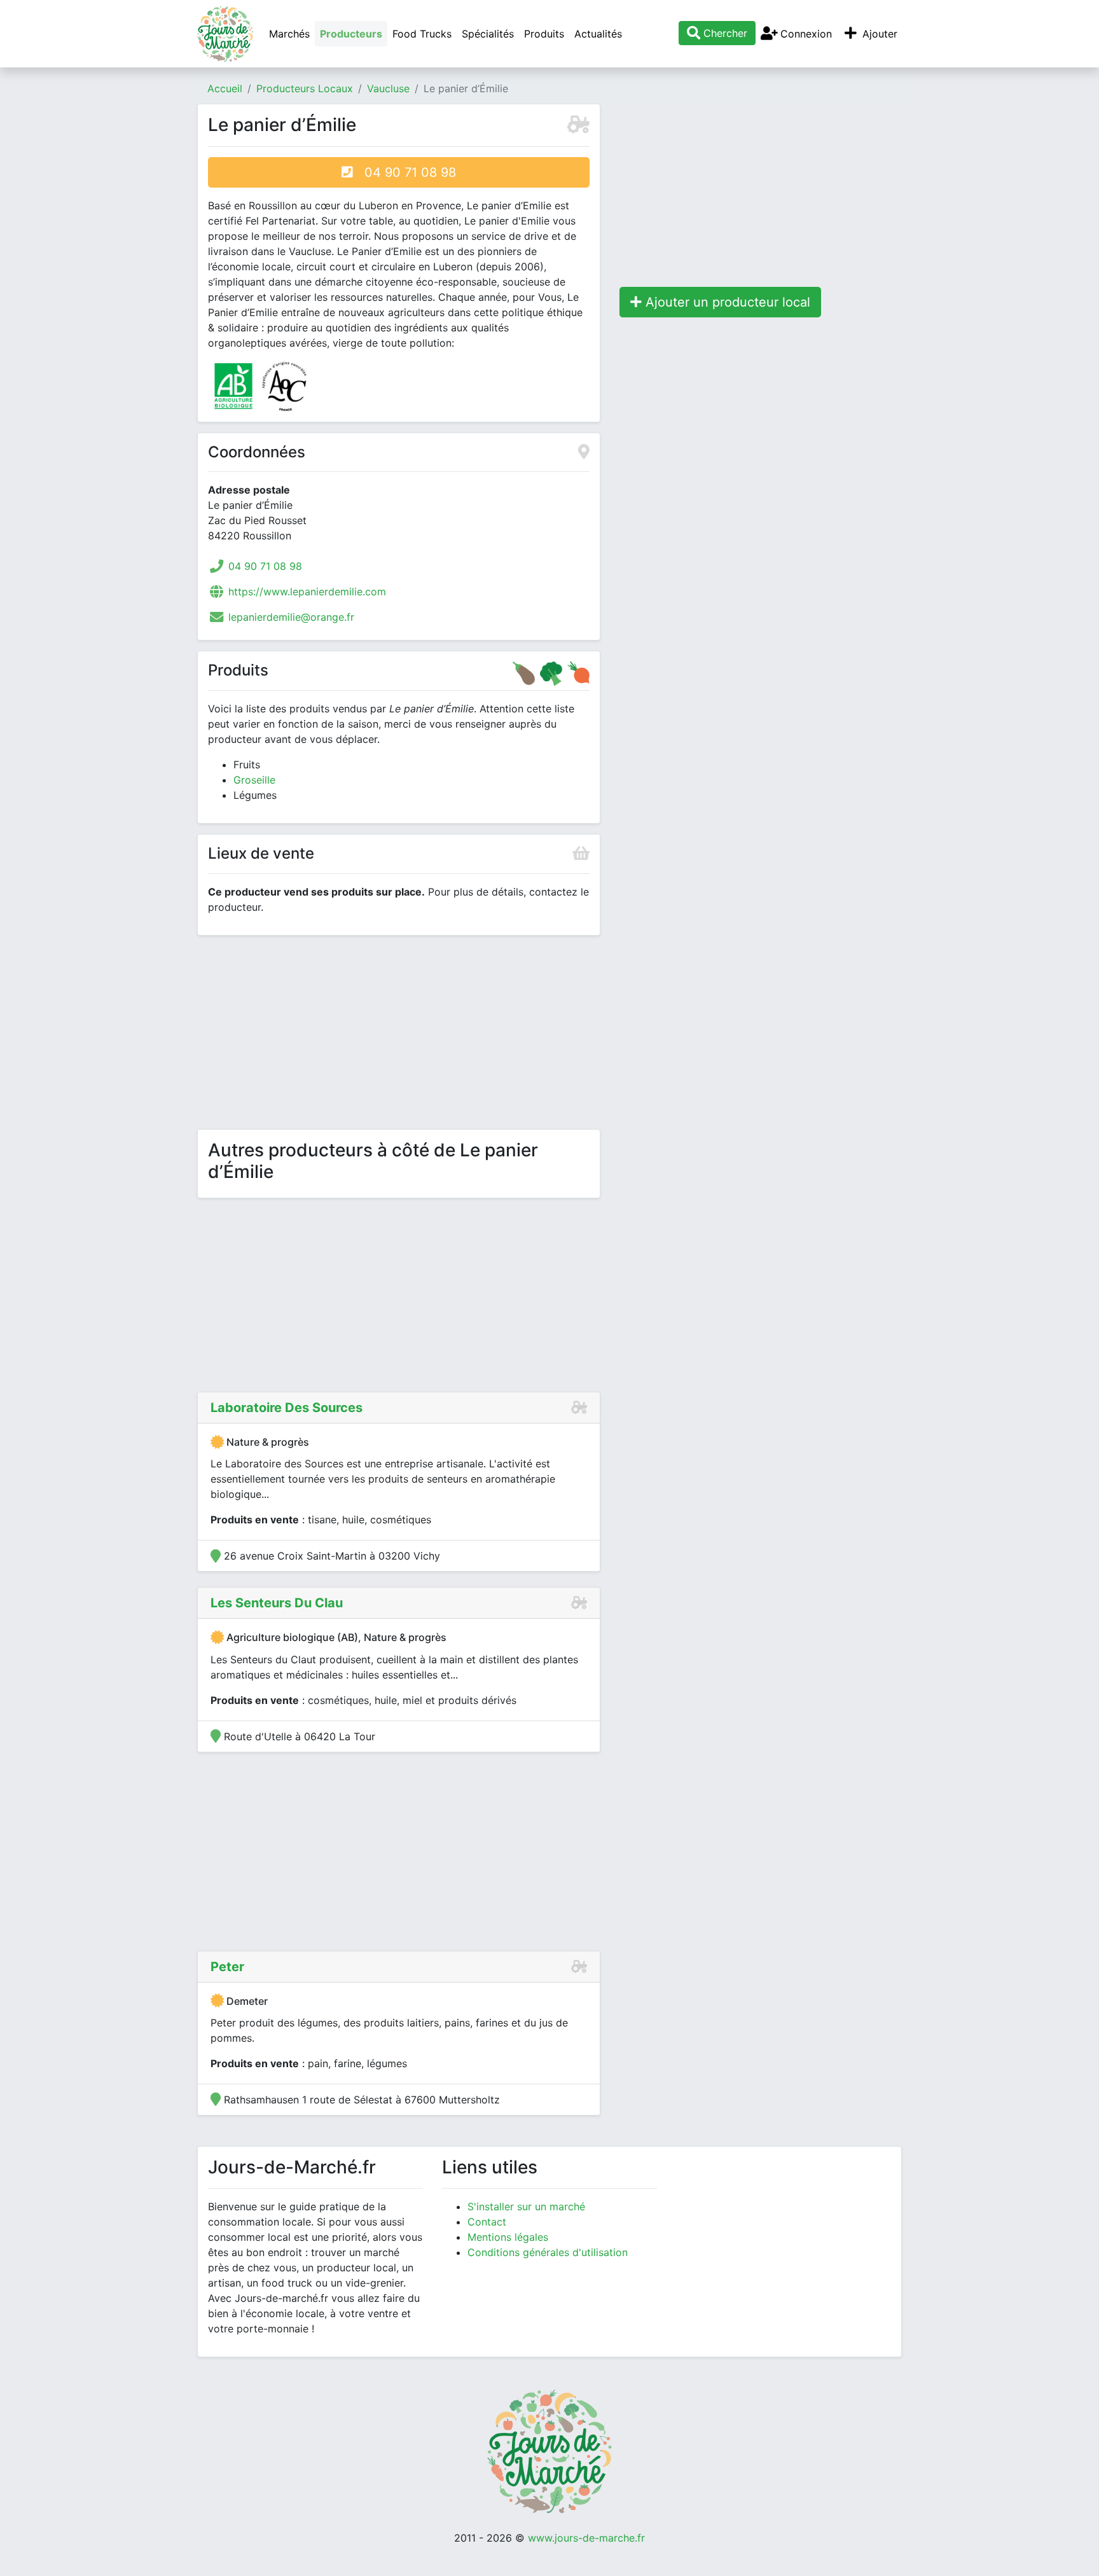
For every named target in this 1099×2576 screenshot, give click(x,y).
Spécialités (488, 34)
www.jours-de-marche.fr (586, 2538)
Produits (544, 34)
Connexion (805, 34)
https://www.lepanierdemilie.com (307, 592)
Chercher (724, 33)
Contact (487, 2222)
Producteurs (351, 34)
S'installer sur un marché (526, 2206)
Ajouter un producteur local (726, 302)
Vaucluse (388, 88)
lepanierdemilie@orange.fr (291, 617)
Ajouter (878, 34)
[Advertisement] (399, 1035)
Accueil (225, 88)
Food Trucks (422, 34)
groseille (254, 780)
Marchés (289, 34)
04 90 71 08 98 (404, 172)
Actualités (598, 34)
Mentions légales (508, 2237)
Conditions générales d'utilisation (548, 2252)
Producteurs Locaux (305, 88)
